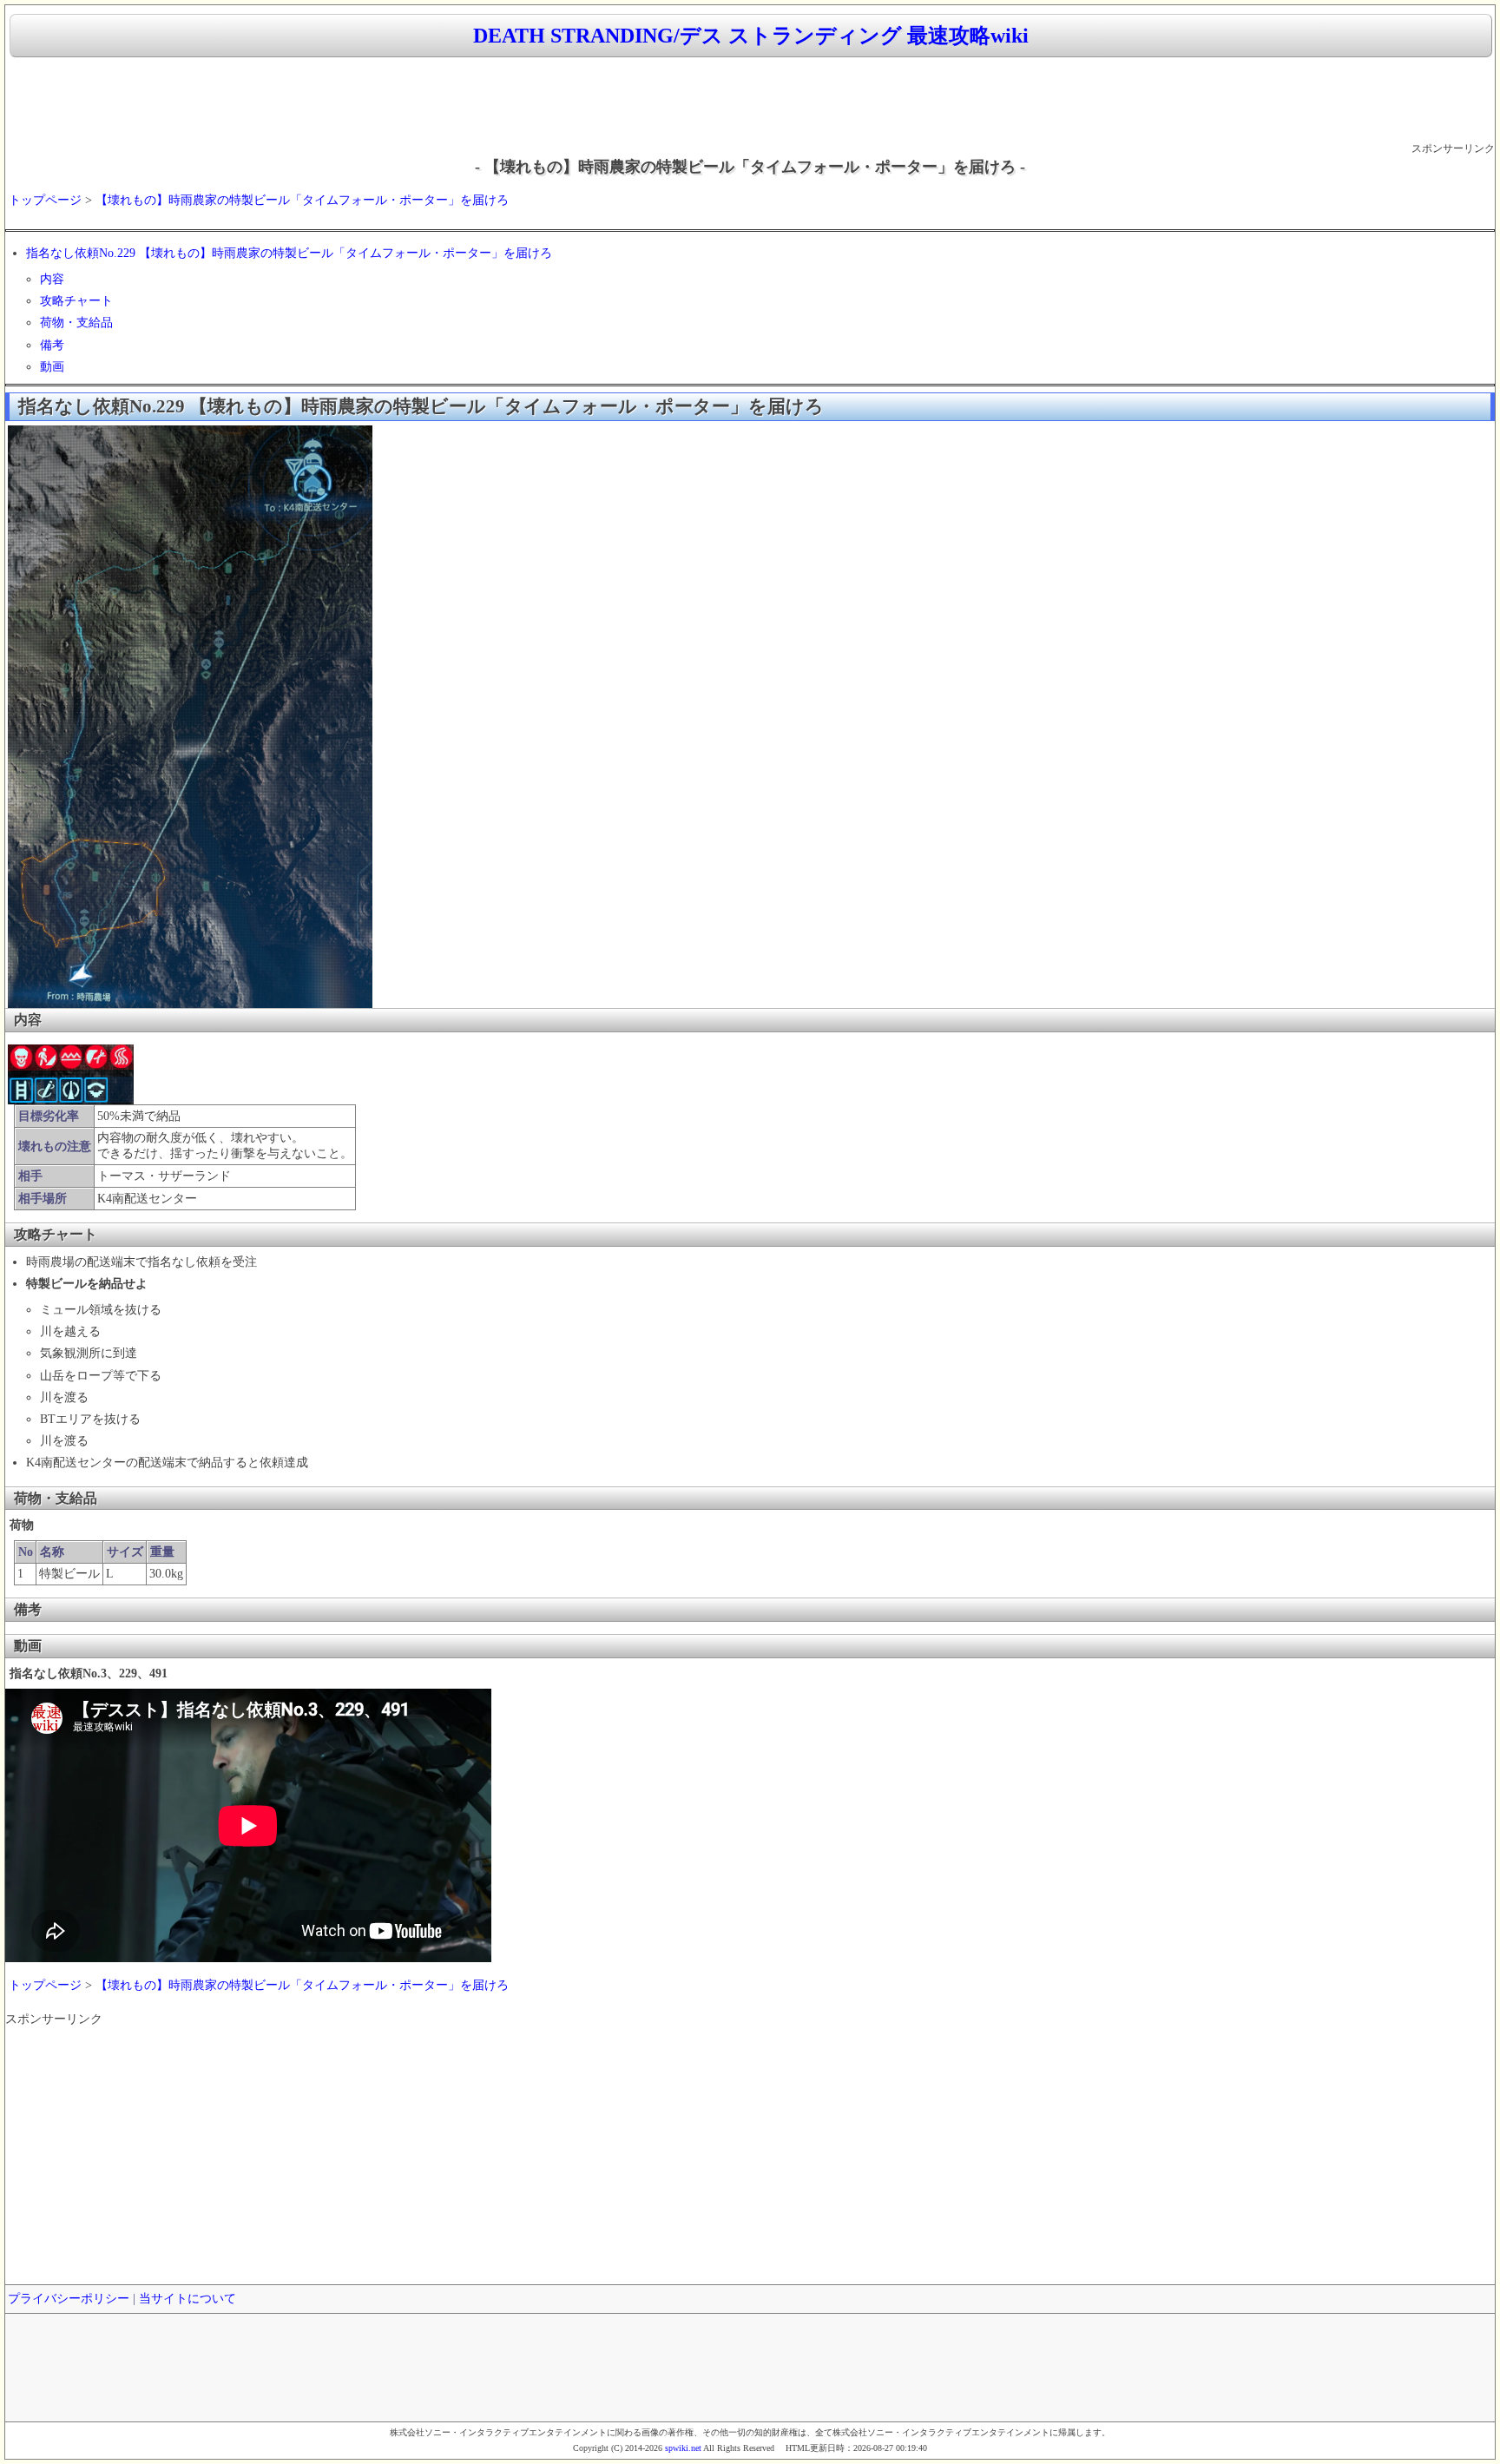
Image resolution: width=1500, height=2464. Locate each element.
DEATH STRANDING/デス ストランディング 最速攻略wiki (751, 36)
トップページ (45, 200)
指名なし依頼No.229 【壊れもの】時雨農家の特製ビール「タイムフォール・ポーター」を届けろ (289, 253)
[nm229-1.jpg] (71, 1100)
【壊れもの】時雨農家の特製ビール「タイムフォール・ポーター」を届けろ (302, 200)
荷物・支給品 (76, 323)
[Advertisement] (750, 101)
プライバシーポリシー (69, 2299)
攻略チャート (76, 301)
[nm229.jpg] (190, 1004)
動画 (52, 367)
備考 (52, 345)
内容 (52, 279)
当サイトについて (187, 2299)
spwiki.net (683, 2448)
